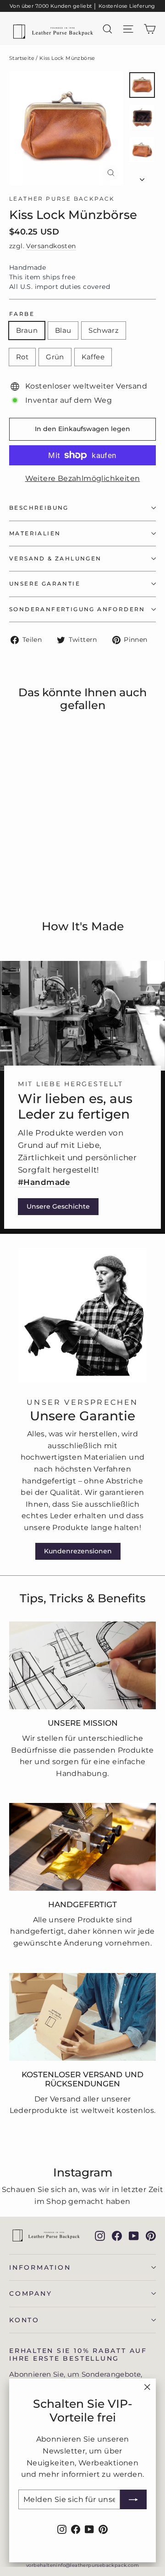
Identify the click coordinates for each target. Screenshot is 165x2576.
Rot (22, 357)
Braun (27, 330)
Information (40, 2267)
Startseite (22, 58)
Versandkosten (51, 246)
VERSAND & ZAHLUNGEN (55, 558)
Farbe (22, 314)
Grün (55, 357)
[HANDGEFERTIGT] (82, 1847)
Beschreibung (39, 508)
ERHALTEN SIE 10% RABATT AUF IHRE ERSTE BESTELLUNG (78, 2355)
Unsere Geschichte (58, 1206)
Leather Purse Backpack (62, 199)
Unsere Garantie (45, 584)
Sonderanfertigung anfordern (77, 609)
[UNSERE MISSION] (82, 1665)
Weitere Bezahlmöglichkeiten (83, 478)
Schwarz (104, 330)
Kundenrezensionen (78, 1551)
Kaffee (93, 357)
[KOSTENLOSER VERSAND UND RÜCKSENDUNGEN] (82, 2017)
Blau (63, 330)
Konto (24, 2320)
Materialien (35, 533)
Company (30, 2293)
